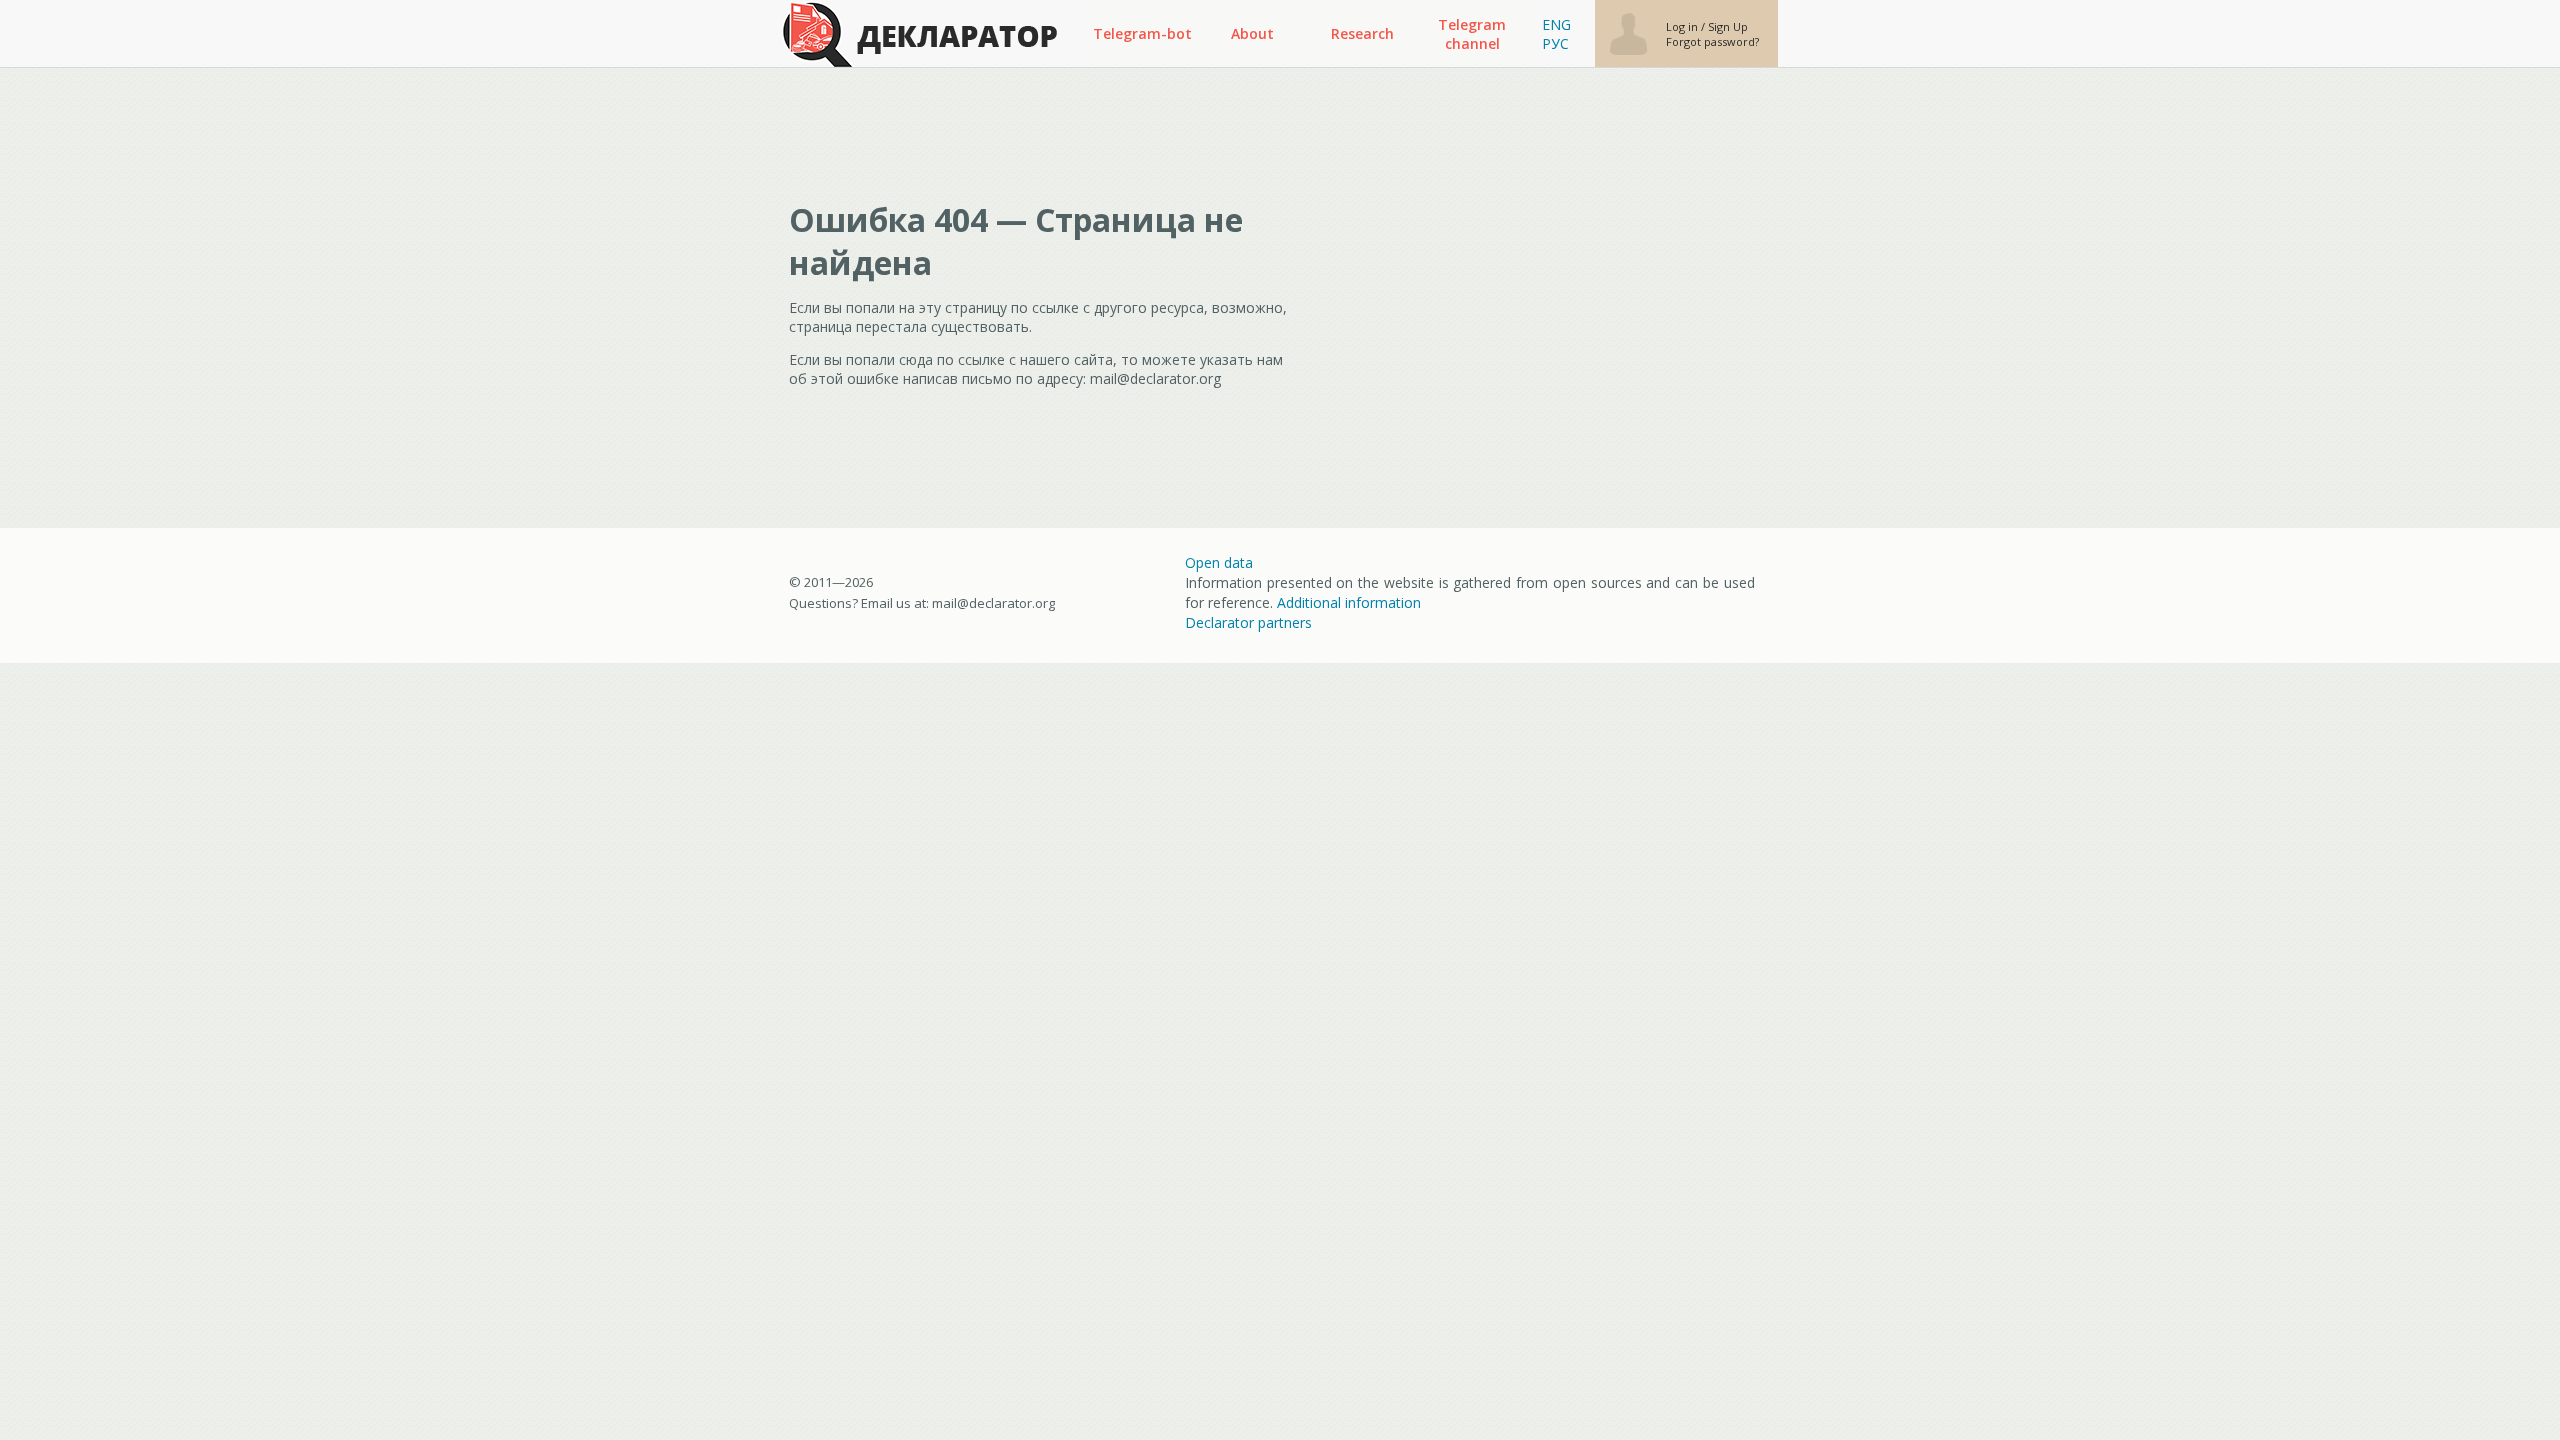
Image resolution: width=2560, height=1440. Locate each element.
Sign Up (1728, 26)
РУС (1555, 43)
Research (1362, 33)
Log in (1683, 26)
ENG (1556, 24)
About (1252, 33)
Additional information (1349, 602)
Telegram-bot (1142, 33)
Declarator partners (1248, 622)
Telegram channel (1472, 34)
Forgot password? (1712, 41)
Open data (1219, 562)
